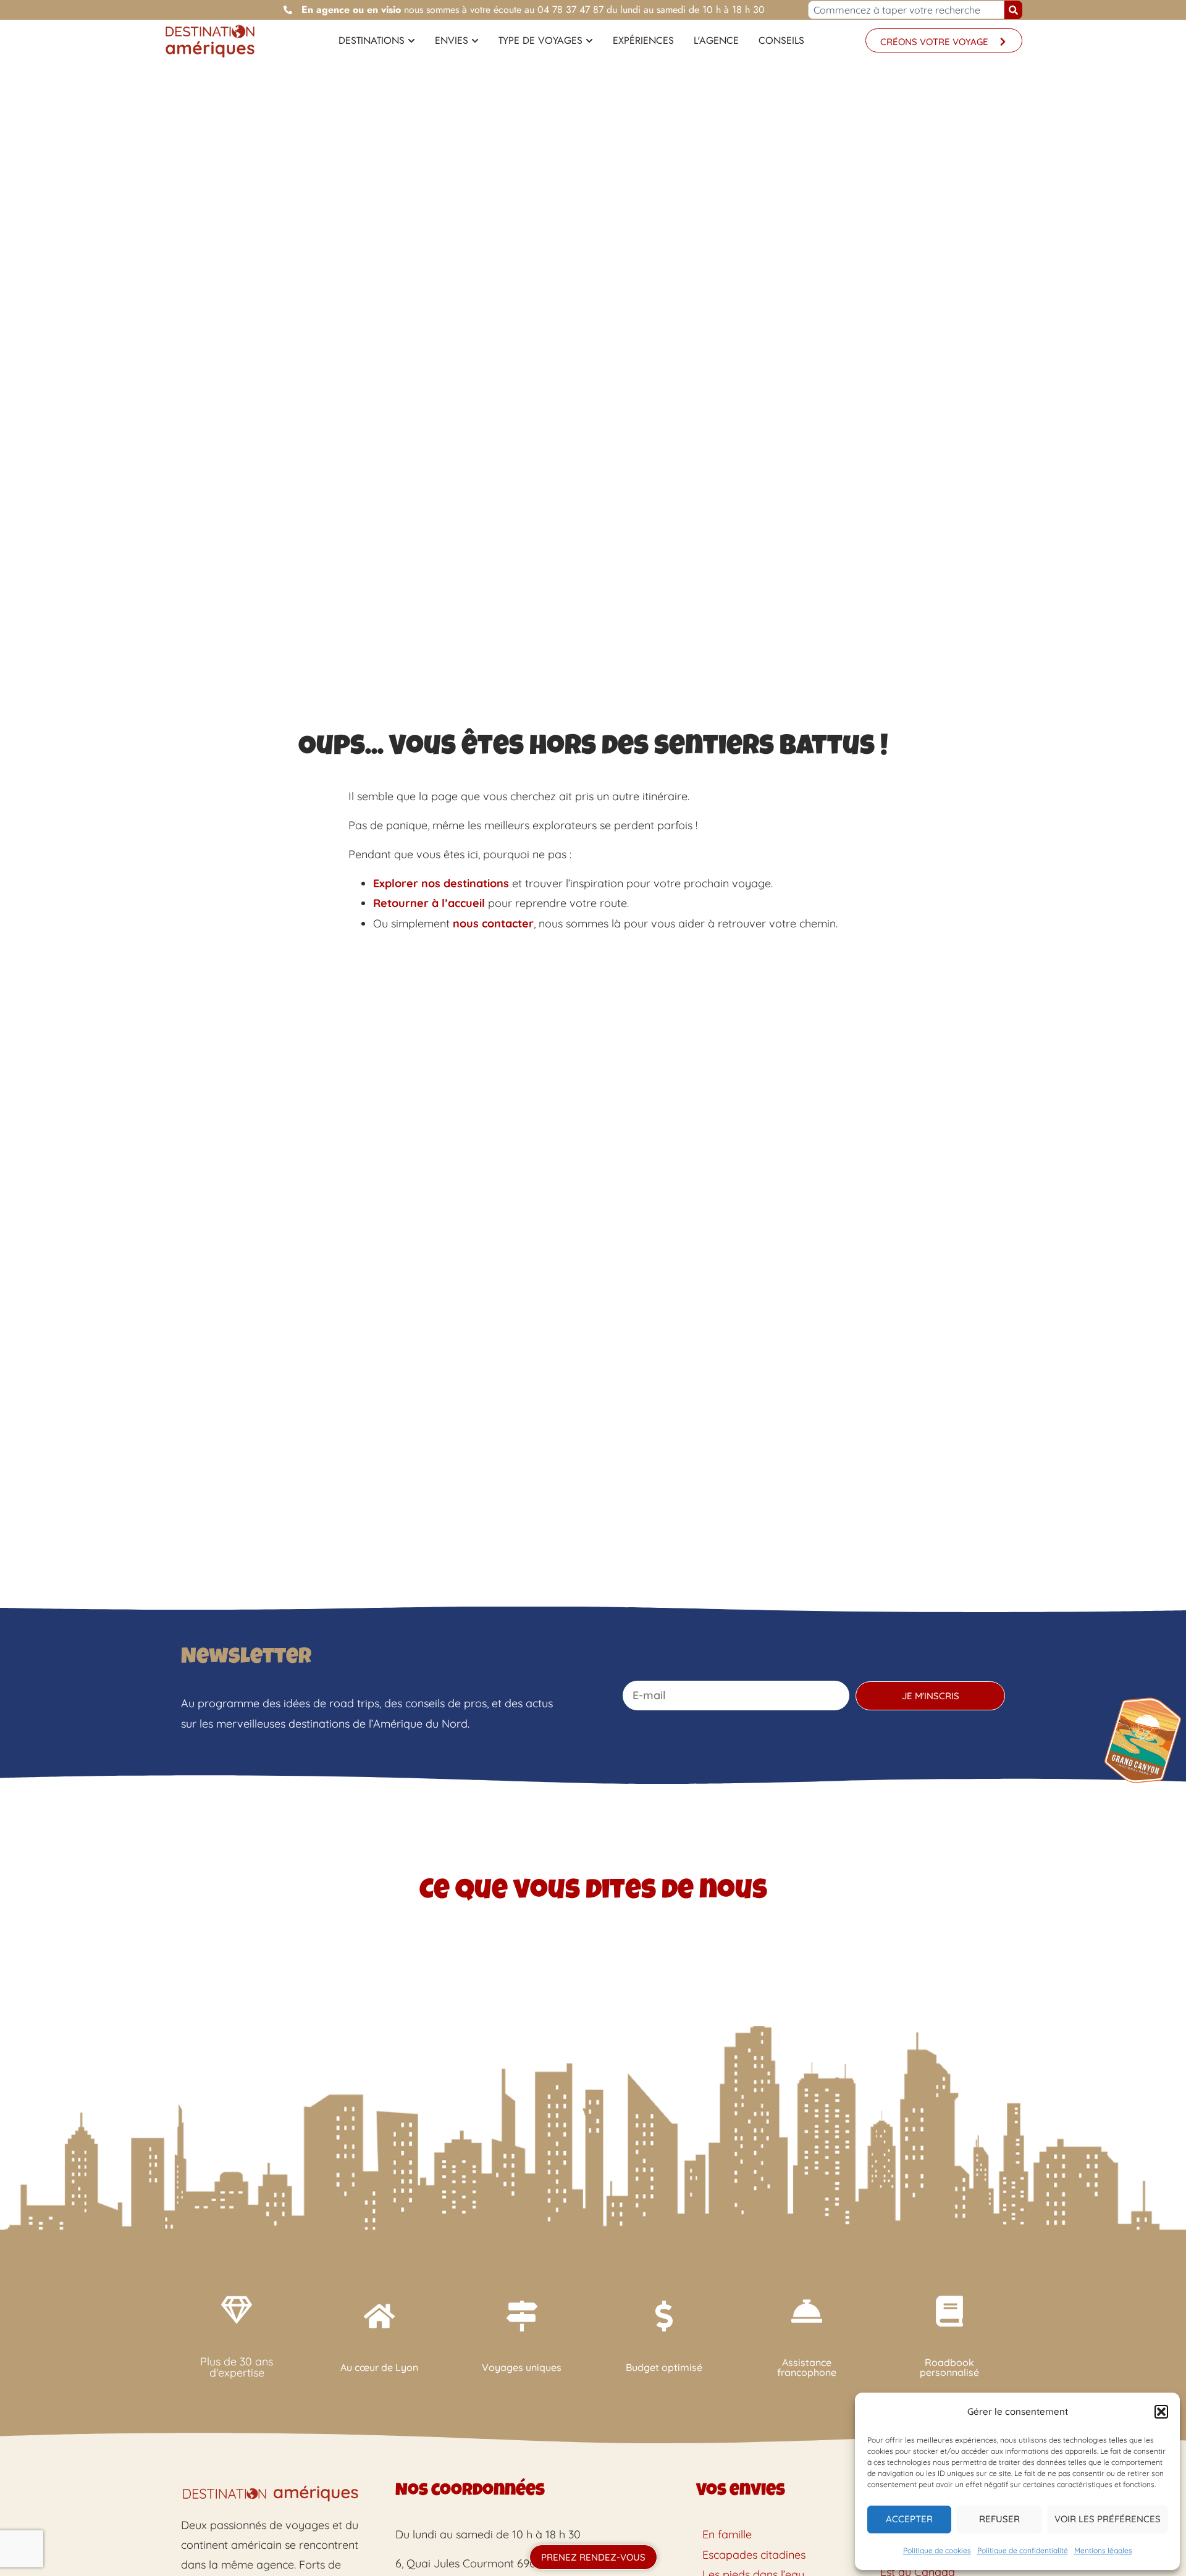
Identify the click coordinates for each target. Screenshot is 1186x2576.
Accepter (909, 2519)
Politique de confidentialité (1023, 2550)
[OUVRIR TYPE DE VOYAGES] (589, 41)
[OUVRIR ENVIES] (475, 41)
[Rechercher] (1013, 10)
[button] (1161, 2412)
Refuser (999, 2519)
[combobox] (906, 10)
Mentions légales (1103, 2550)
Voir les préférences (1108, 2519)
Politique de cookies (937, 2550)
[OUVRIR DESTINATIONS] (411, 41)
